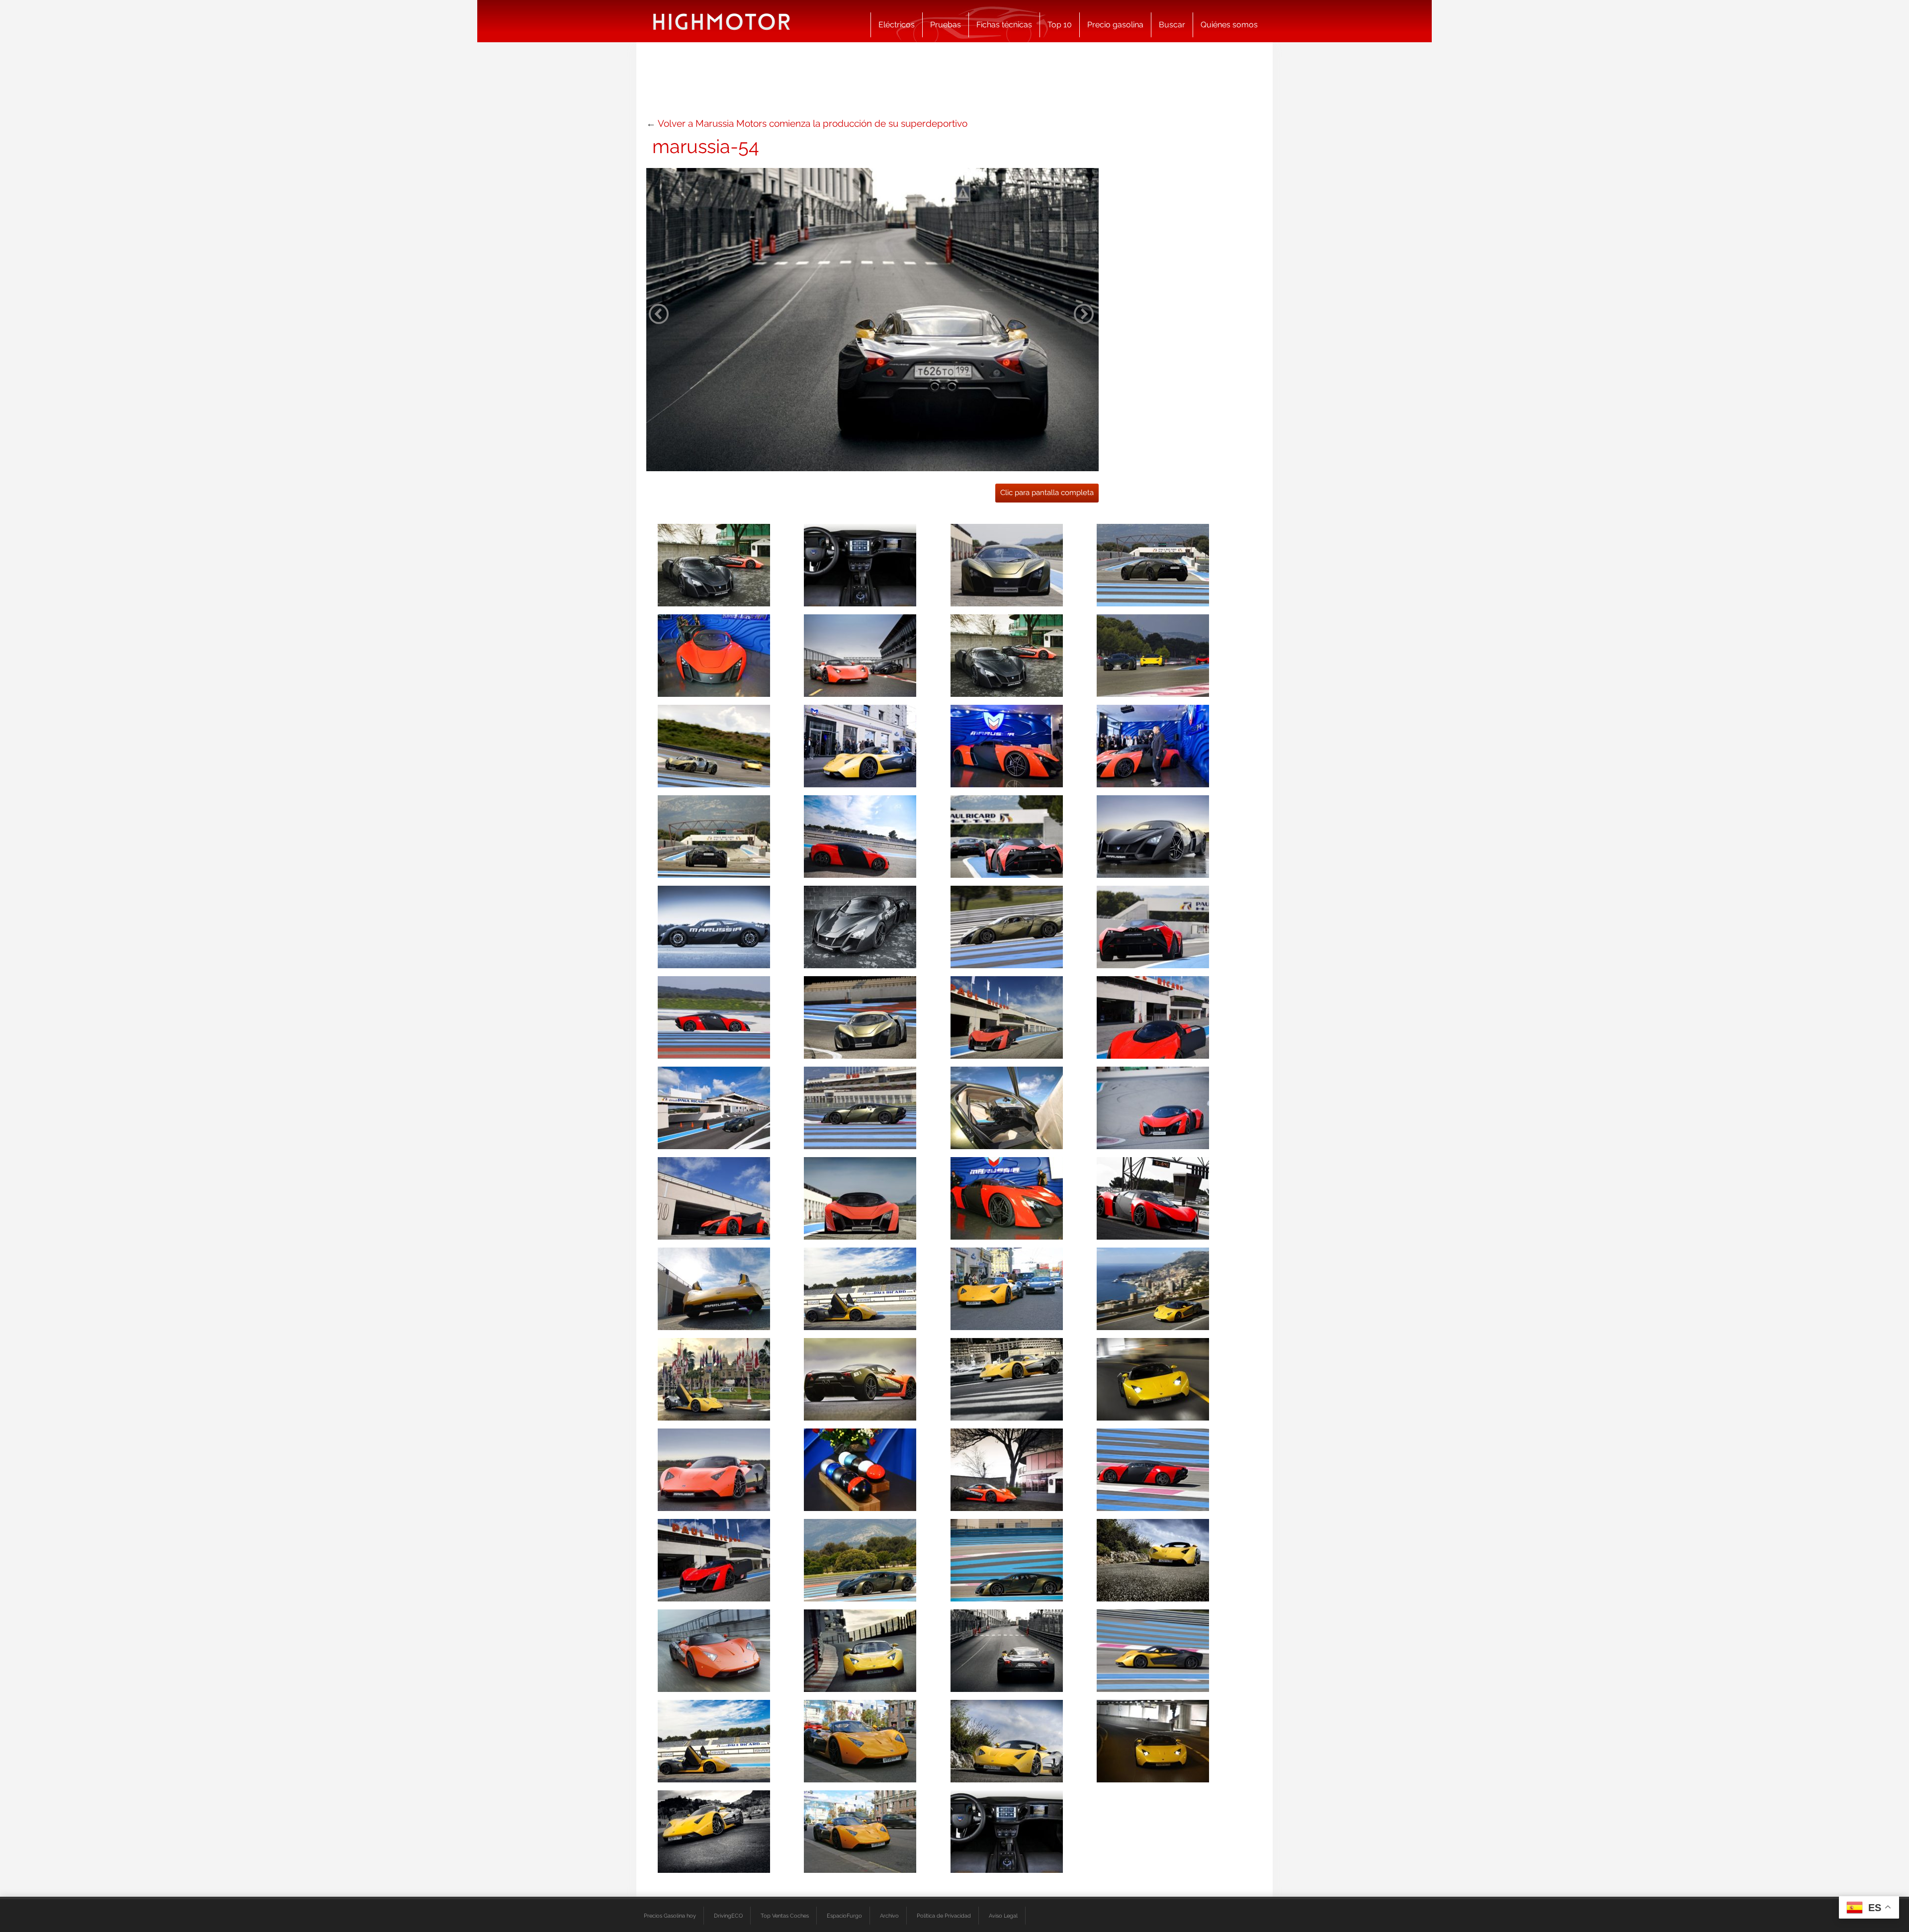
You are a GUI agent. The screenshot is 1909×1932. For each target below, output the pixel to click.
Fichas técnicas (1004, 25)
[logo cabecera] (722, 21)
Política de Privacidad (944, 1916)
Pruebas (946, 25)
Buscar (1172, 25)
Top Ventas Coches (785, 1916)
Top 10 (1060, 25)
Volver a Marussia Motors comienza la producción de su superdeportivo (813, 123)
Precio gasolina (1115, 25)
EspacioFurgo (844, 1916)
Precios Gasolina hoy (670, 1916)
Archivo (889, 1916)
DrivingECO (728, 1916)
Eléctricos (897, 25)
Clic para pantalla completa (1047, 493)
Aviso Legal (1003, 1916)
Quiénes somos (1229, 25)
